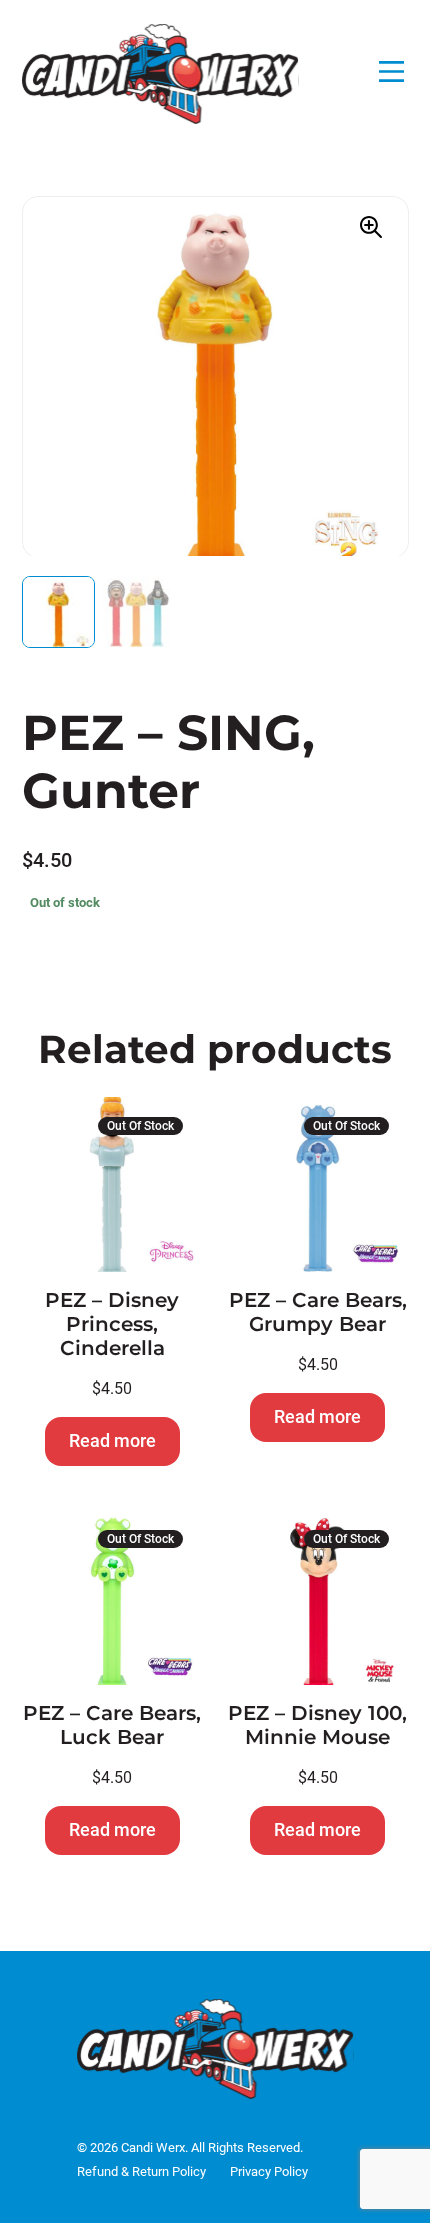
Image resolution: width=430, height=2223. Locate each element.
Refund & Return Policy (141, 2171)
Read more (112, 1440)
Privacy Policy (269, 2171)
